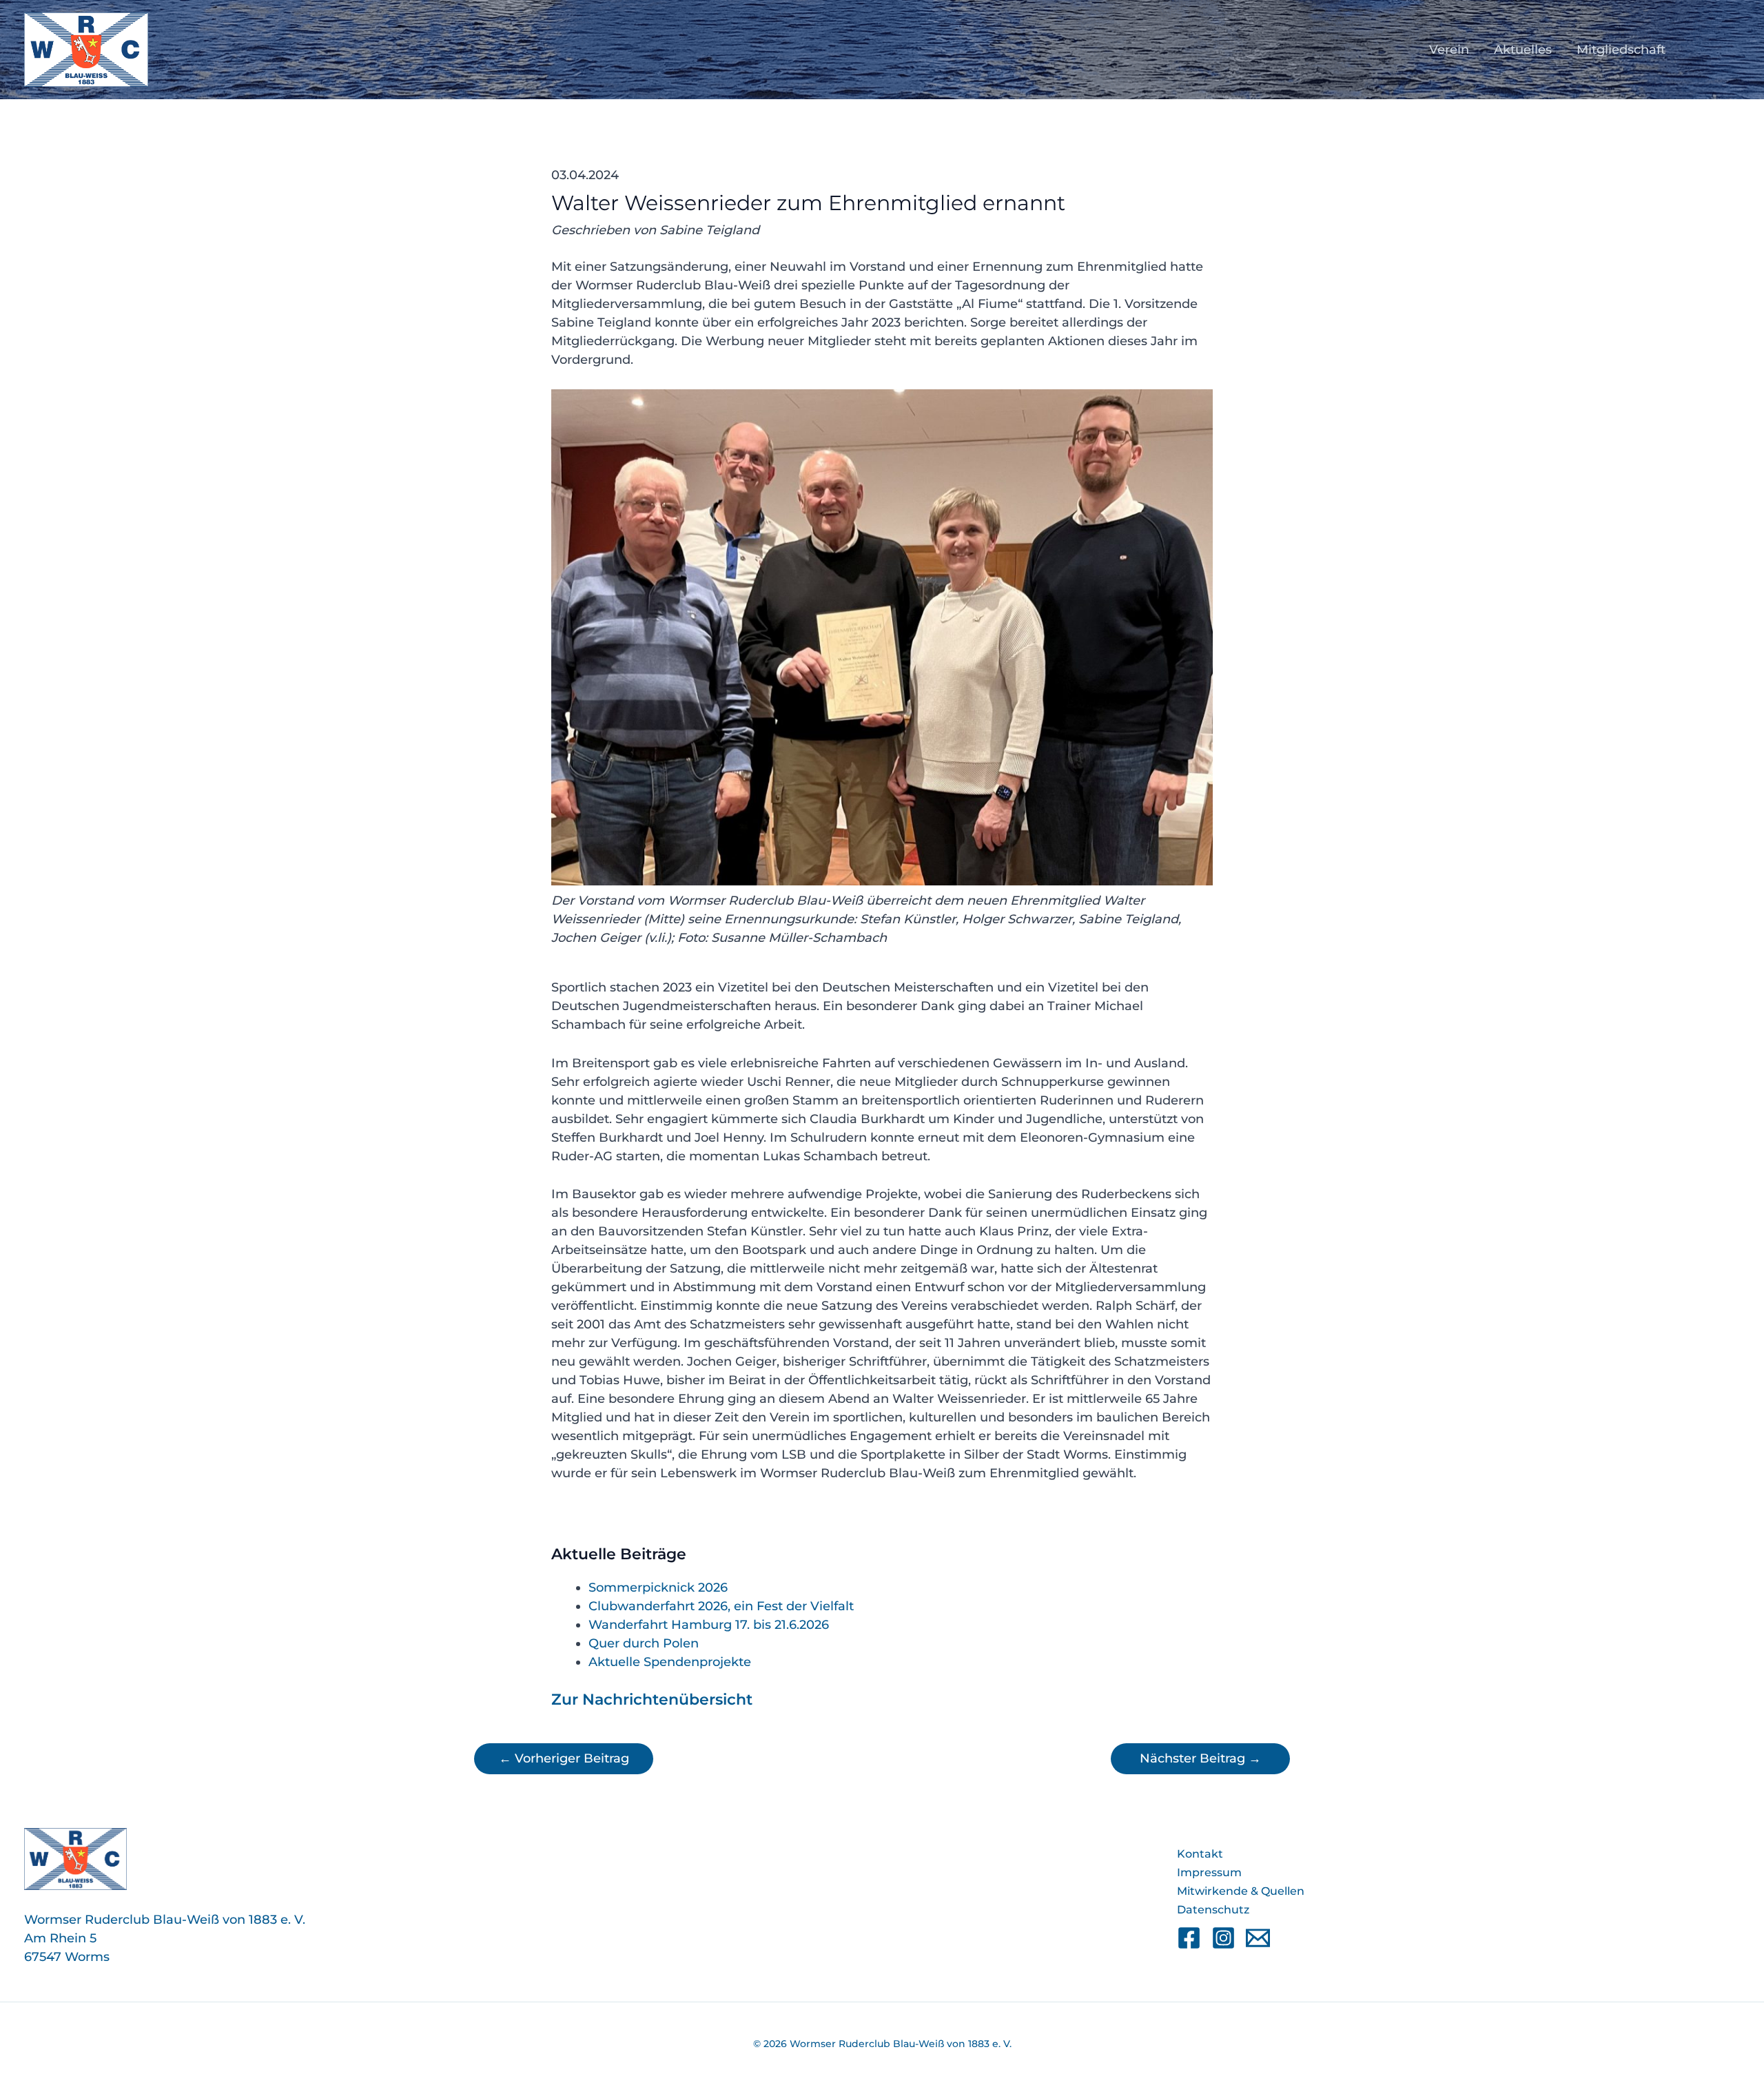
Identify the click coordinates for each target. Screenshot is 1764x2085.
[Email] (1258, 1938)
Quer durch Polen (644, 1643)
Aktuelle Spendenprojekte (670, 1662)
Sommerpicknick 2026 (658, 1588)
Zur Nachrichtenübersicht (652, 1699)
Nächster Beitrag (1200, 1758)
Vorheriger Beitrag (564, 1758)
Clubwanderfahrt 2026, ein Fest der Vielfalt (721, 1606)
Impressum (1209, 1872)
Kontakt (1200, 1854)
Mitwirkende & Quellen (1241, 1891)
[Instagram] (1223, 1938)
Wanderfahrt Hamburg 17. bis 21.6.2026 (709, 1625)
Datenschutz (1213, 1910)
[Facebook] (1189, 1938)
